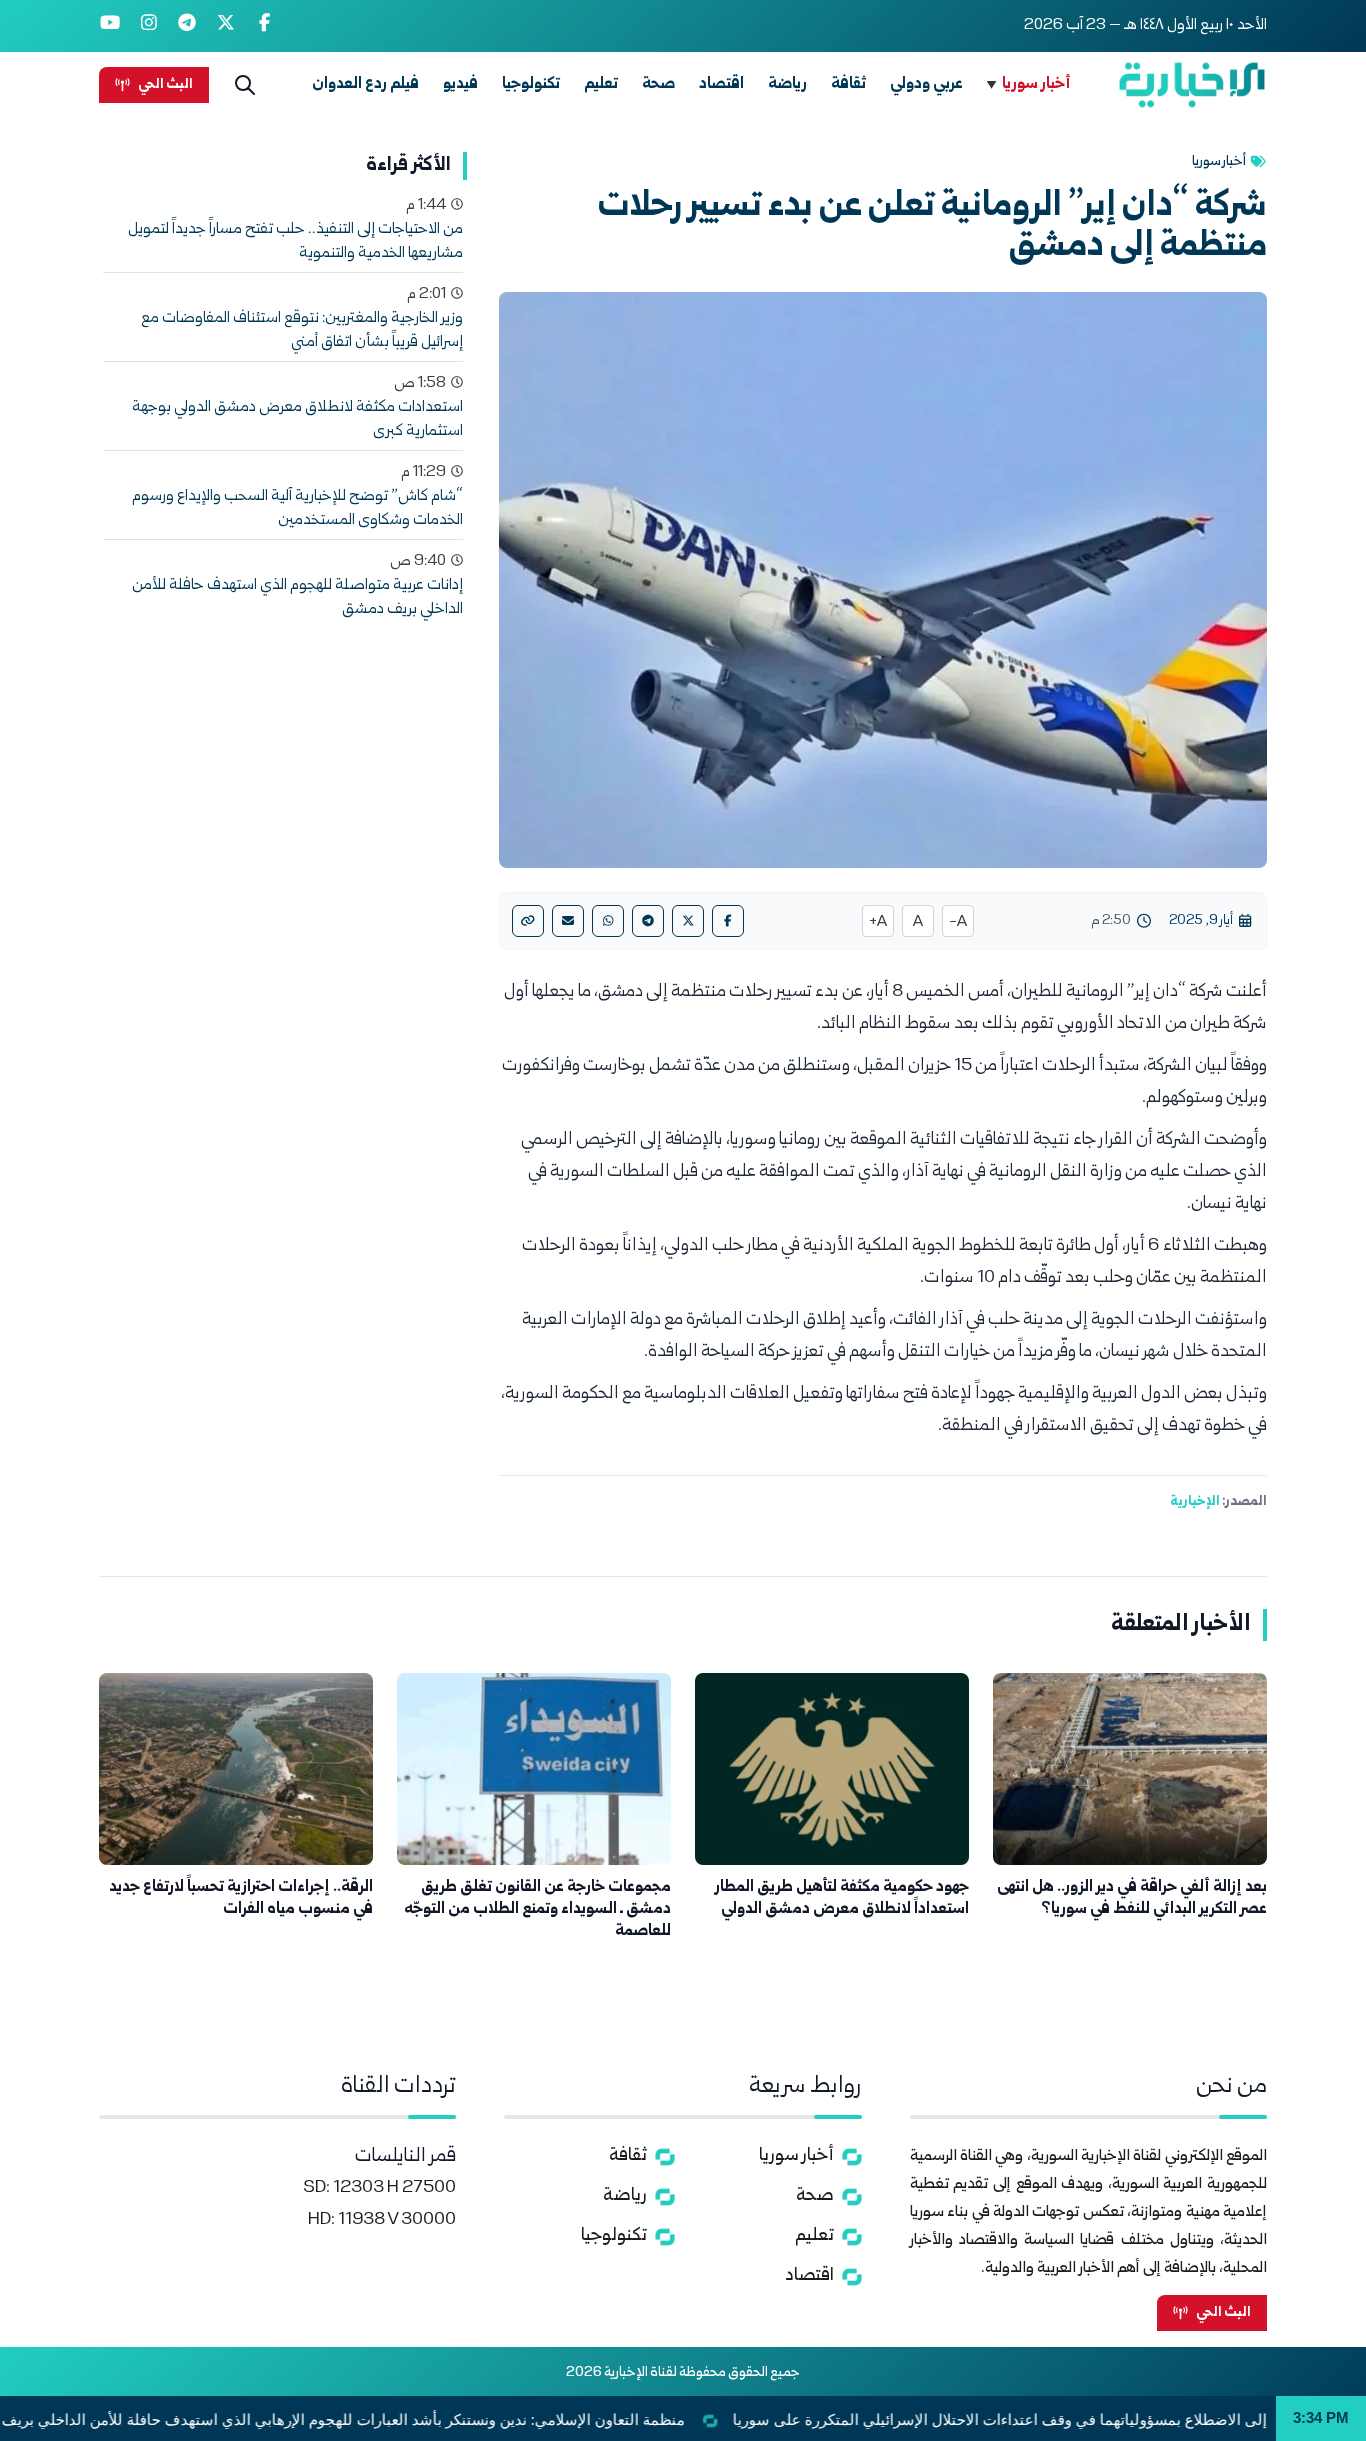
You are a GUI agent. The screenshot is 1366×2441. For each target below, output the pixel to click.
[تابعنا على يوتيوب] (110, 26)
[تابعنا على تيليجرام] (187, 26)
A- (958, 923)
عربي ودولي (926, 84)
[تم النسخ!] (528, 921)
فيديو (460, 84)
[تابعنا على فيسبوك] (264, 26)
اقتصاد (721, 84)
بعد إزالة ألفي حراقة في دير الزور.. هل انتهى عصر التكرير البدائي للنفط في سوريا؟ (1132, 1898)
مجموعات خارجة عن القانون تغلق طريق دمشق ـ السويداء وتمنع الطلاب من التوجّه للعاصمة (537, 1909)
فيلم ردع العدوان (365, 84)
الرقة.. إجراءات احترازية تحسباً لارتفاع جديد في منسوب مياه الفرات (241, 1898)
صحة (658, 84)
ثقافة (848, 84)
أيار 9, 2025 (1201, 921)
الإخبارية (1195, 1502)
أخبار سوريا (1036, 84)
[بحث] (245, 85)
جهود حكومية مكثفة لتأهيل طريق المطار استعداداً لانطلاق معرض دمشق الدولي (842, 1898)
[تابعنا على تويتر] (226, 26)
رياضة (787, 84)
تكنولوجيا (531, 84)
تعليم (601, 84)
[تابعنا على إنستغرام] (149, 26)
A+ (878, 923)
